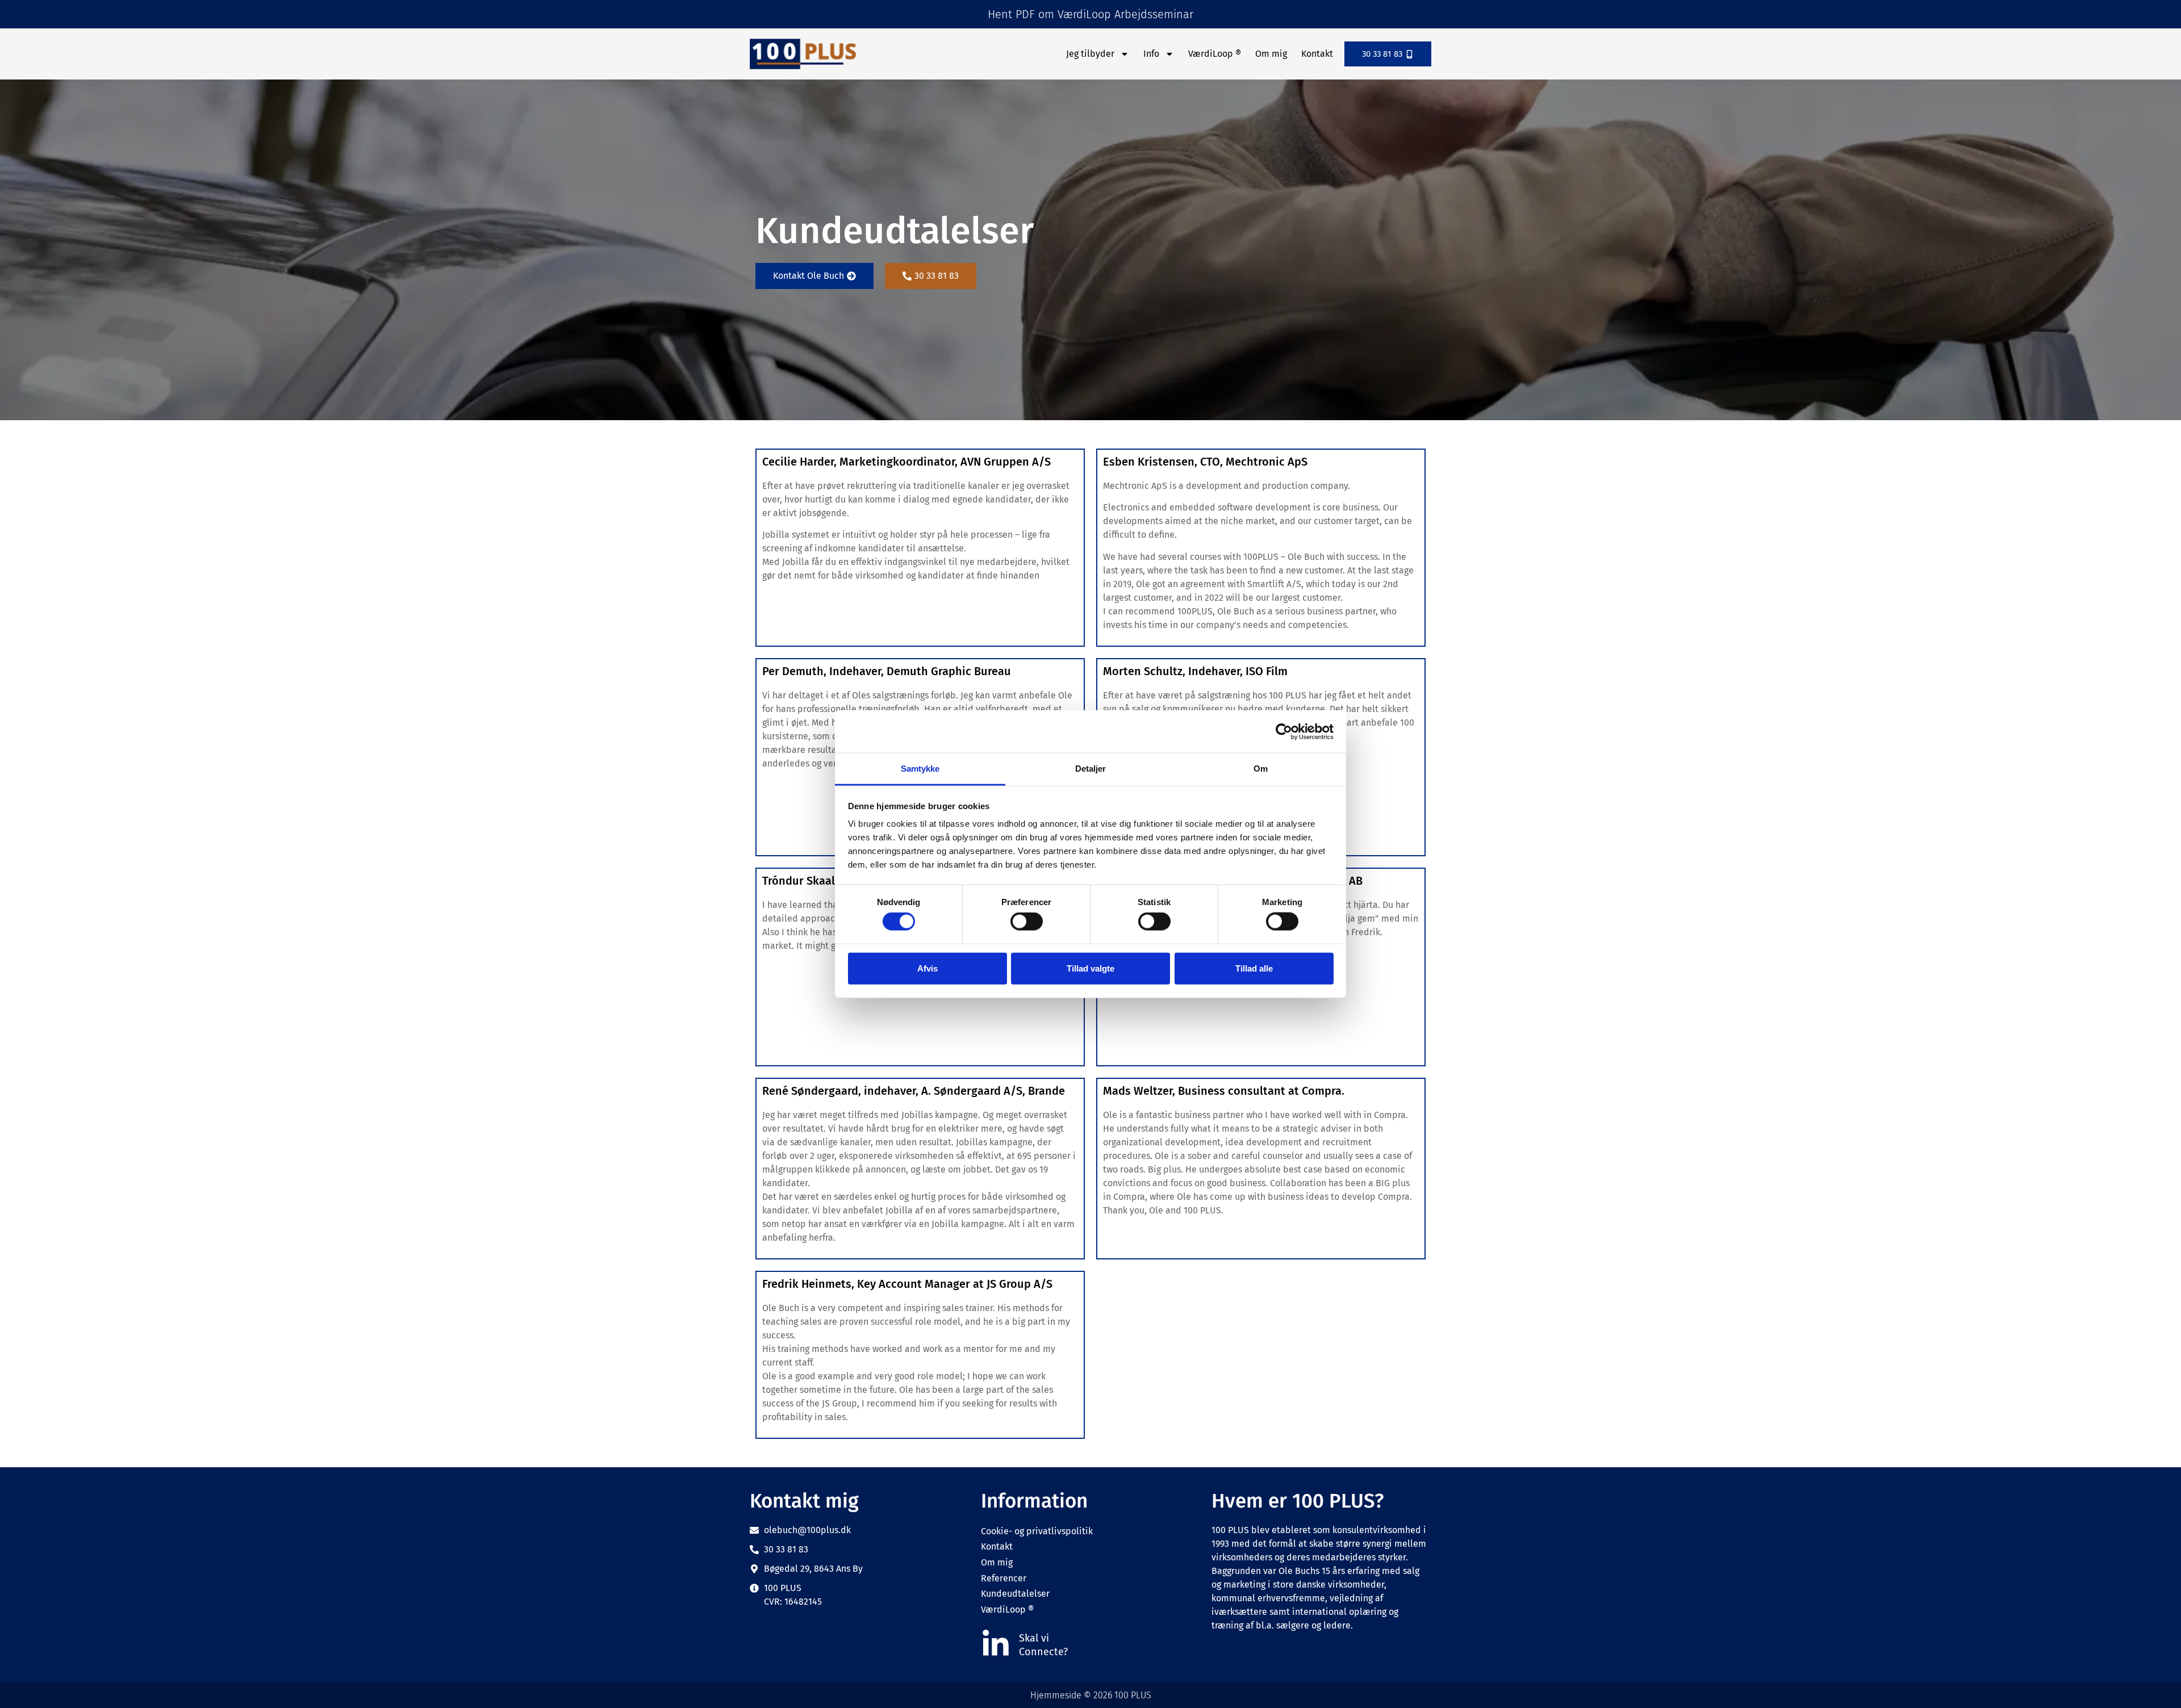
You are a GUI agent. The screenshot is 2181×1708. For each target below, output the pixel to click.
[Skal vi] (996, 1644)
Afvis (927, 968)
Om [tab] (1261, 769)
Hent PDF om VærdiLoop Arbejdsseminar (1090, 14)
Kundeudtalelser (1015, 1594)
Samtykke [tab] (920, 769)
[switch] (1027, 922)
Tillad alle (1254, 968)
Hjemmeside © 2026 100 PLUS (1091, 1695)
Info (1151, 54)
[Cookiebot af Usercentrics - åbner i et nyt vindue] (1284, 731)
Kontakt (1317, 54)
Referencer (1004, 1578)
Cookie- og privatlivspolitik (1037, 1531)
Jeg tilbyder (1090, 54)
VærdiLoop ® (1215, 54)
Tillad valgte (1090, 968)
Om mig (1271, 54)
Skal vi (1034, 1638)
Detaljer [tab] (1091, 769)
